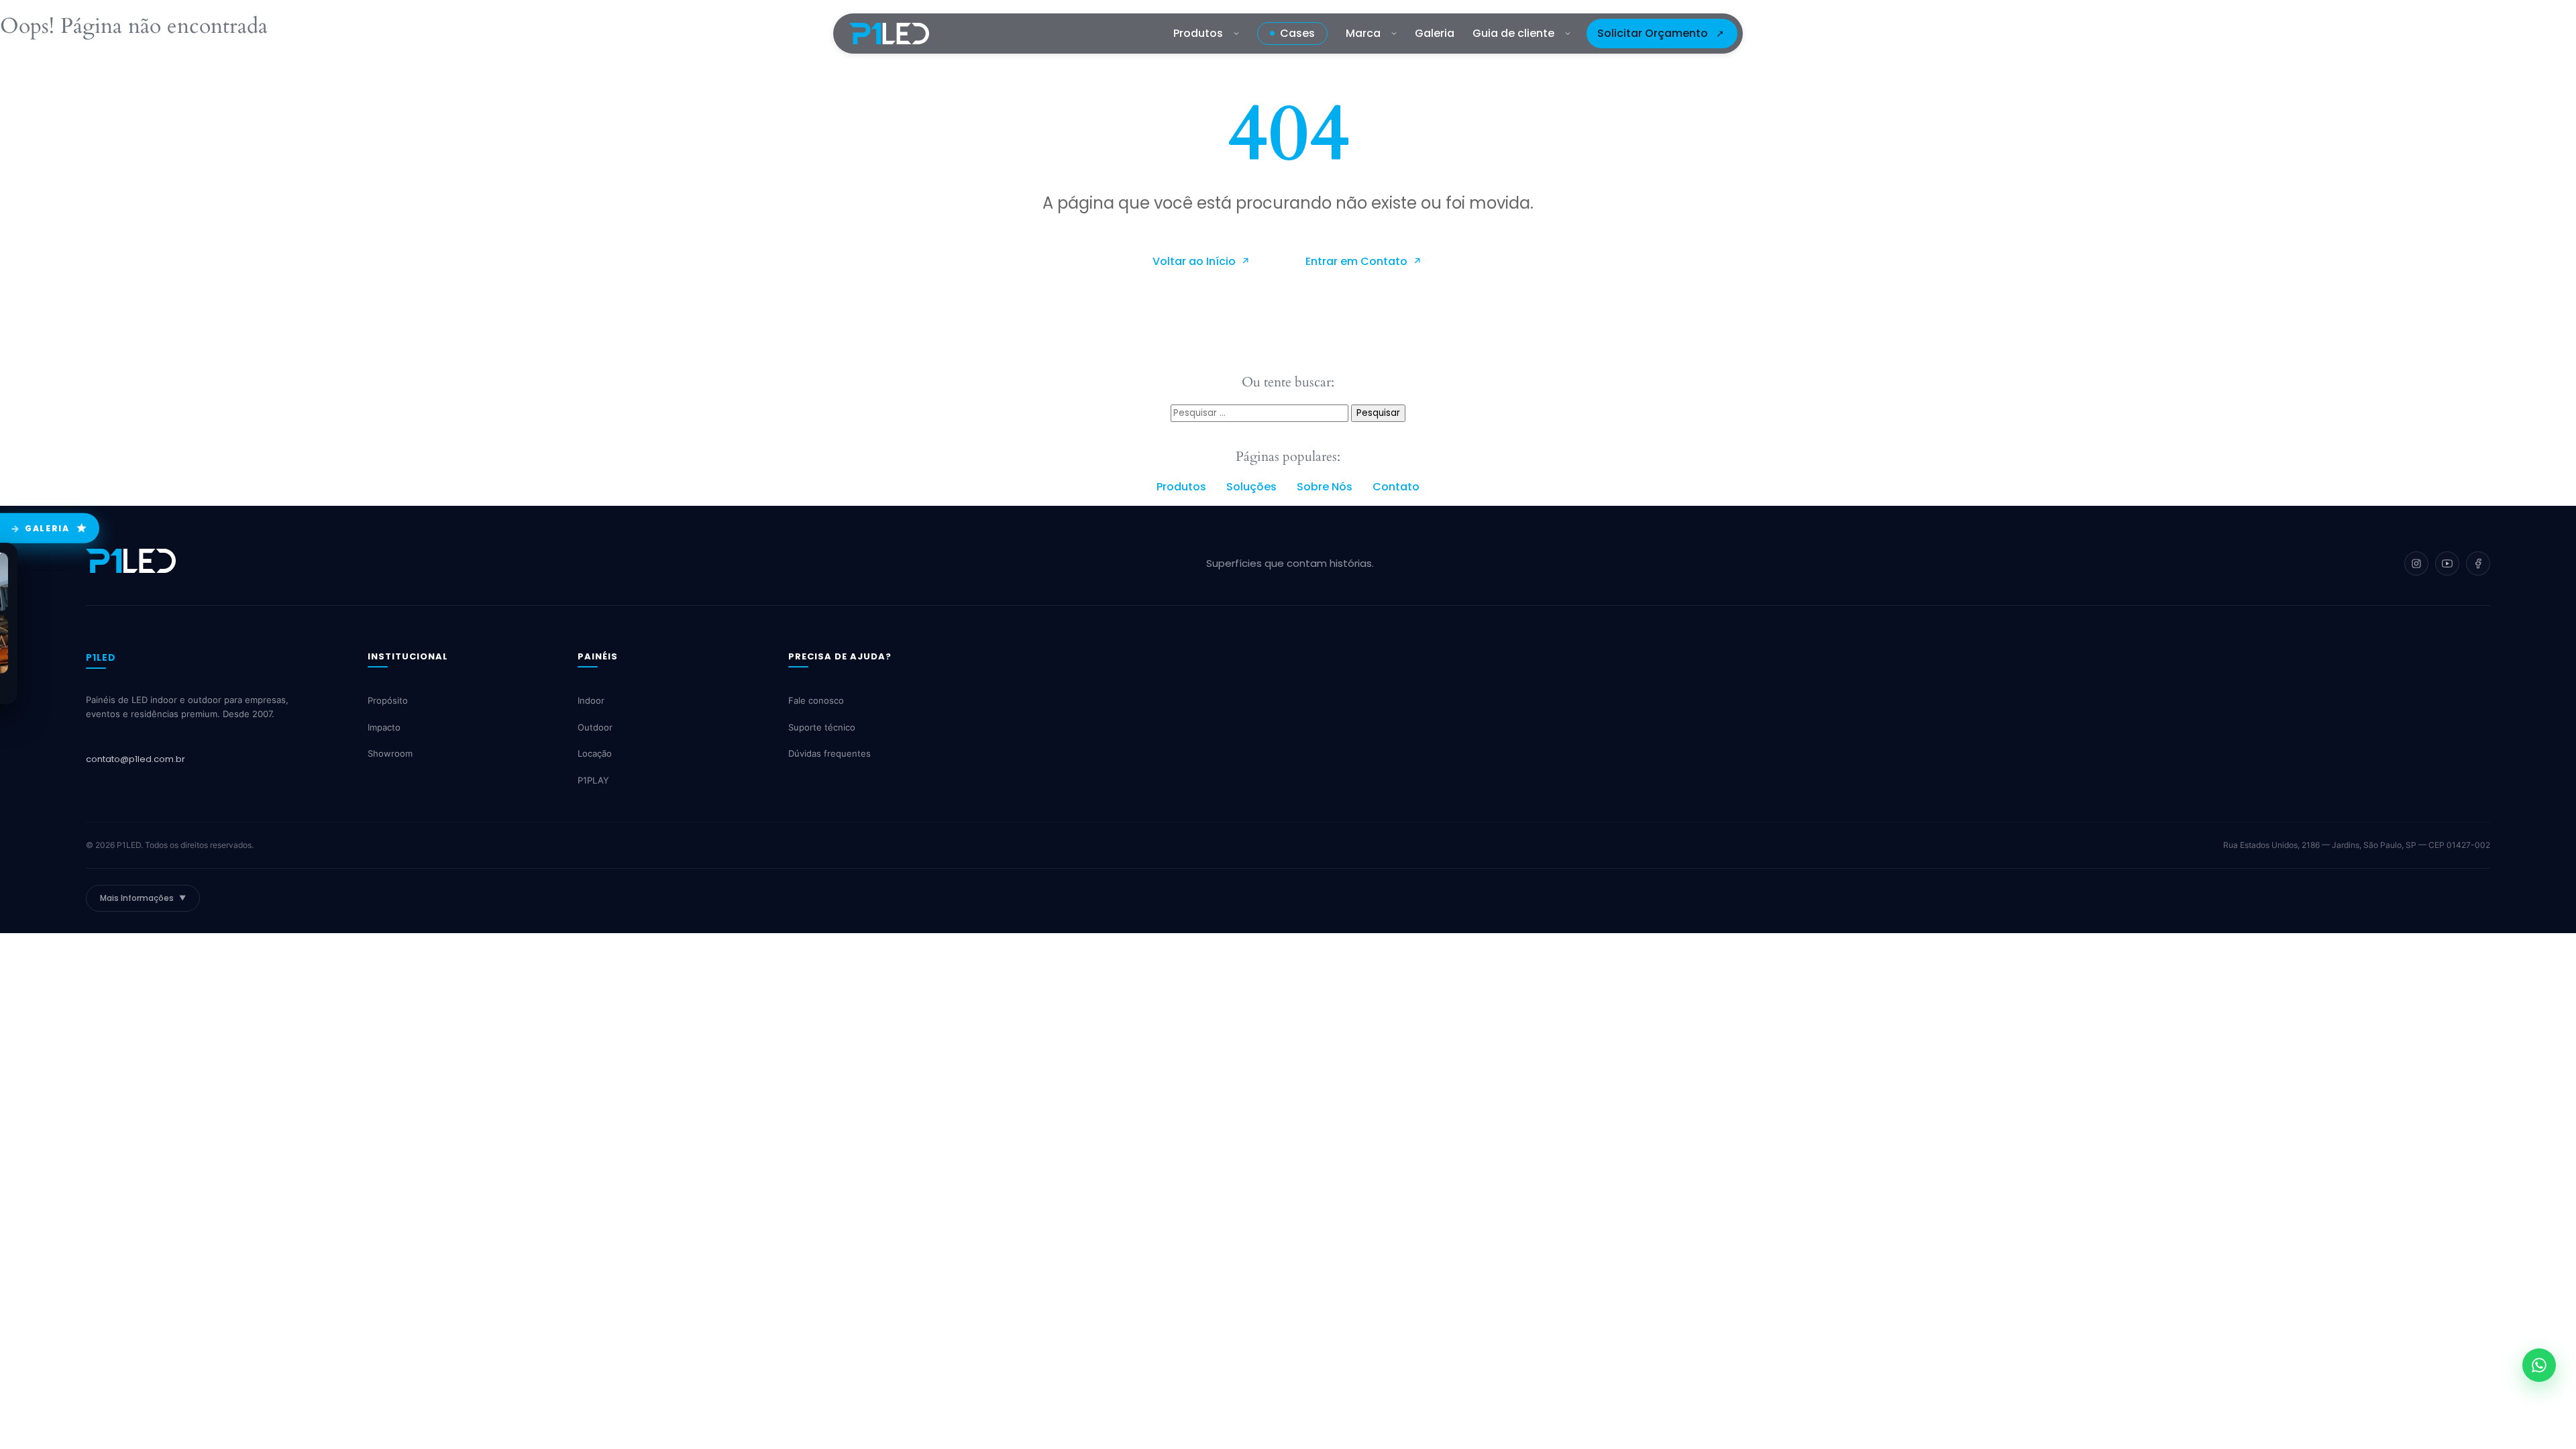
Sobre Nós (1325, 487)
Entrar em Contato (1358, 261)
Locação (595, 754)
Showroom (390, 754)
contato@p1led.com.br (136, 759)
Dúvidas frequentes (829, 754)
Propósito (388, 701)
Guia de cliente (1513, 33)
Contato (1396, 487)
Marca (1363, 33)
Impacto (384, 727)
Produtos (1198, 33)
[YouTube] (2447, 563)
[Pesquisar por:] (1261, 412)
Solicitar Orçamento (1653, 33)
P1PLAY (593, 780)
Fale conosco (816, 701)
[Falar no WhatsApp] (2539, 1365)
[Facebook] (2478, 563)
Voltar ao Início (1195, 261)
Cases (1297, 33)
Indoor (591, 701)
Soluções (1251, 487)
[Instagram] (2416, 563)
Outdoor (595, 727)
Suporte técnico (822, 727)
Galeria (1435, 33)
